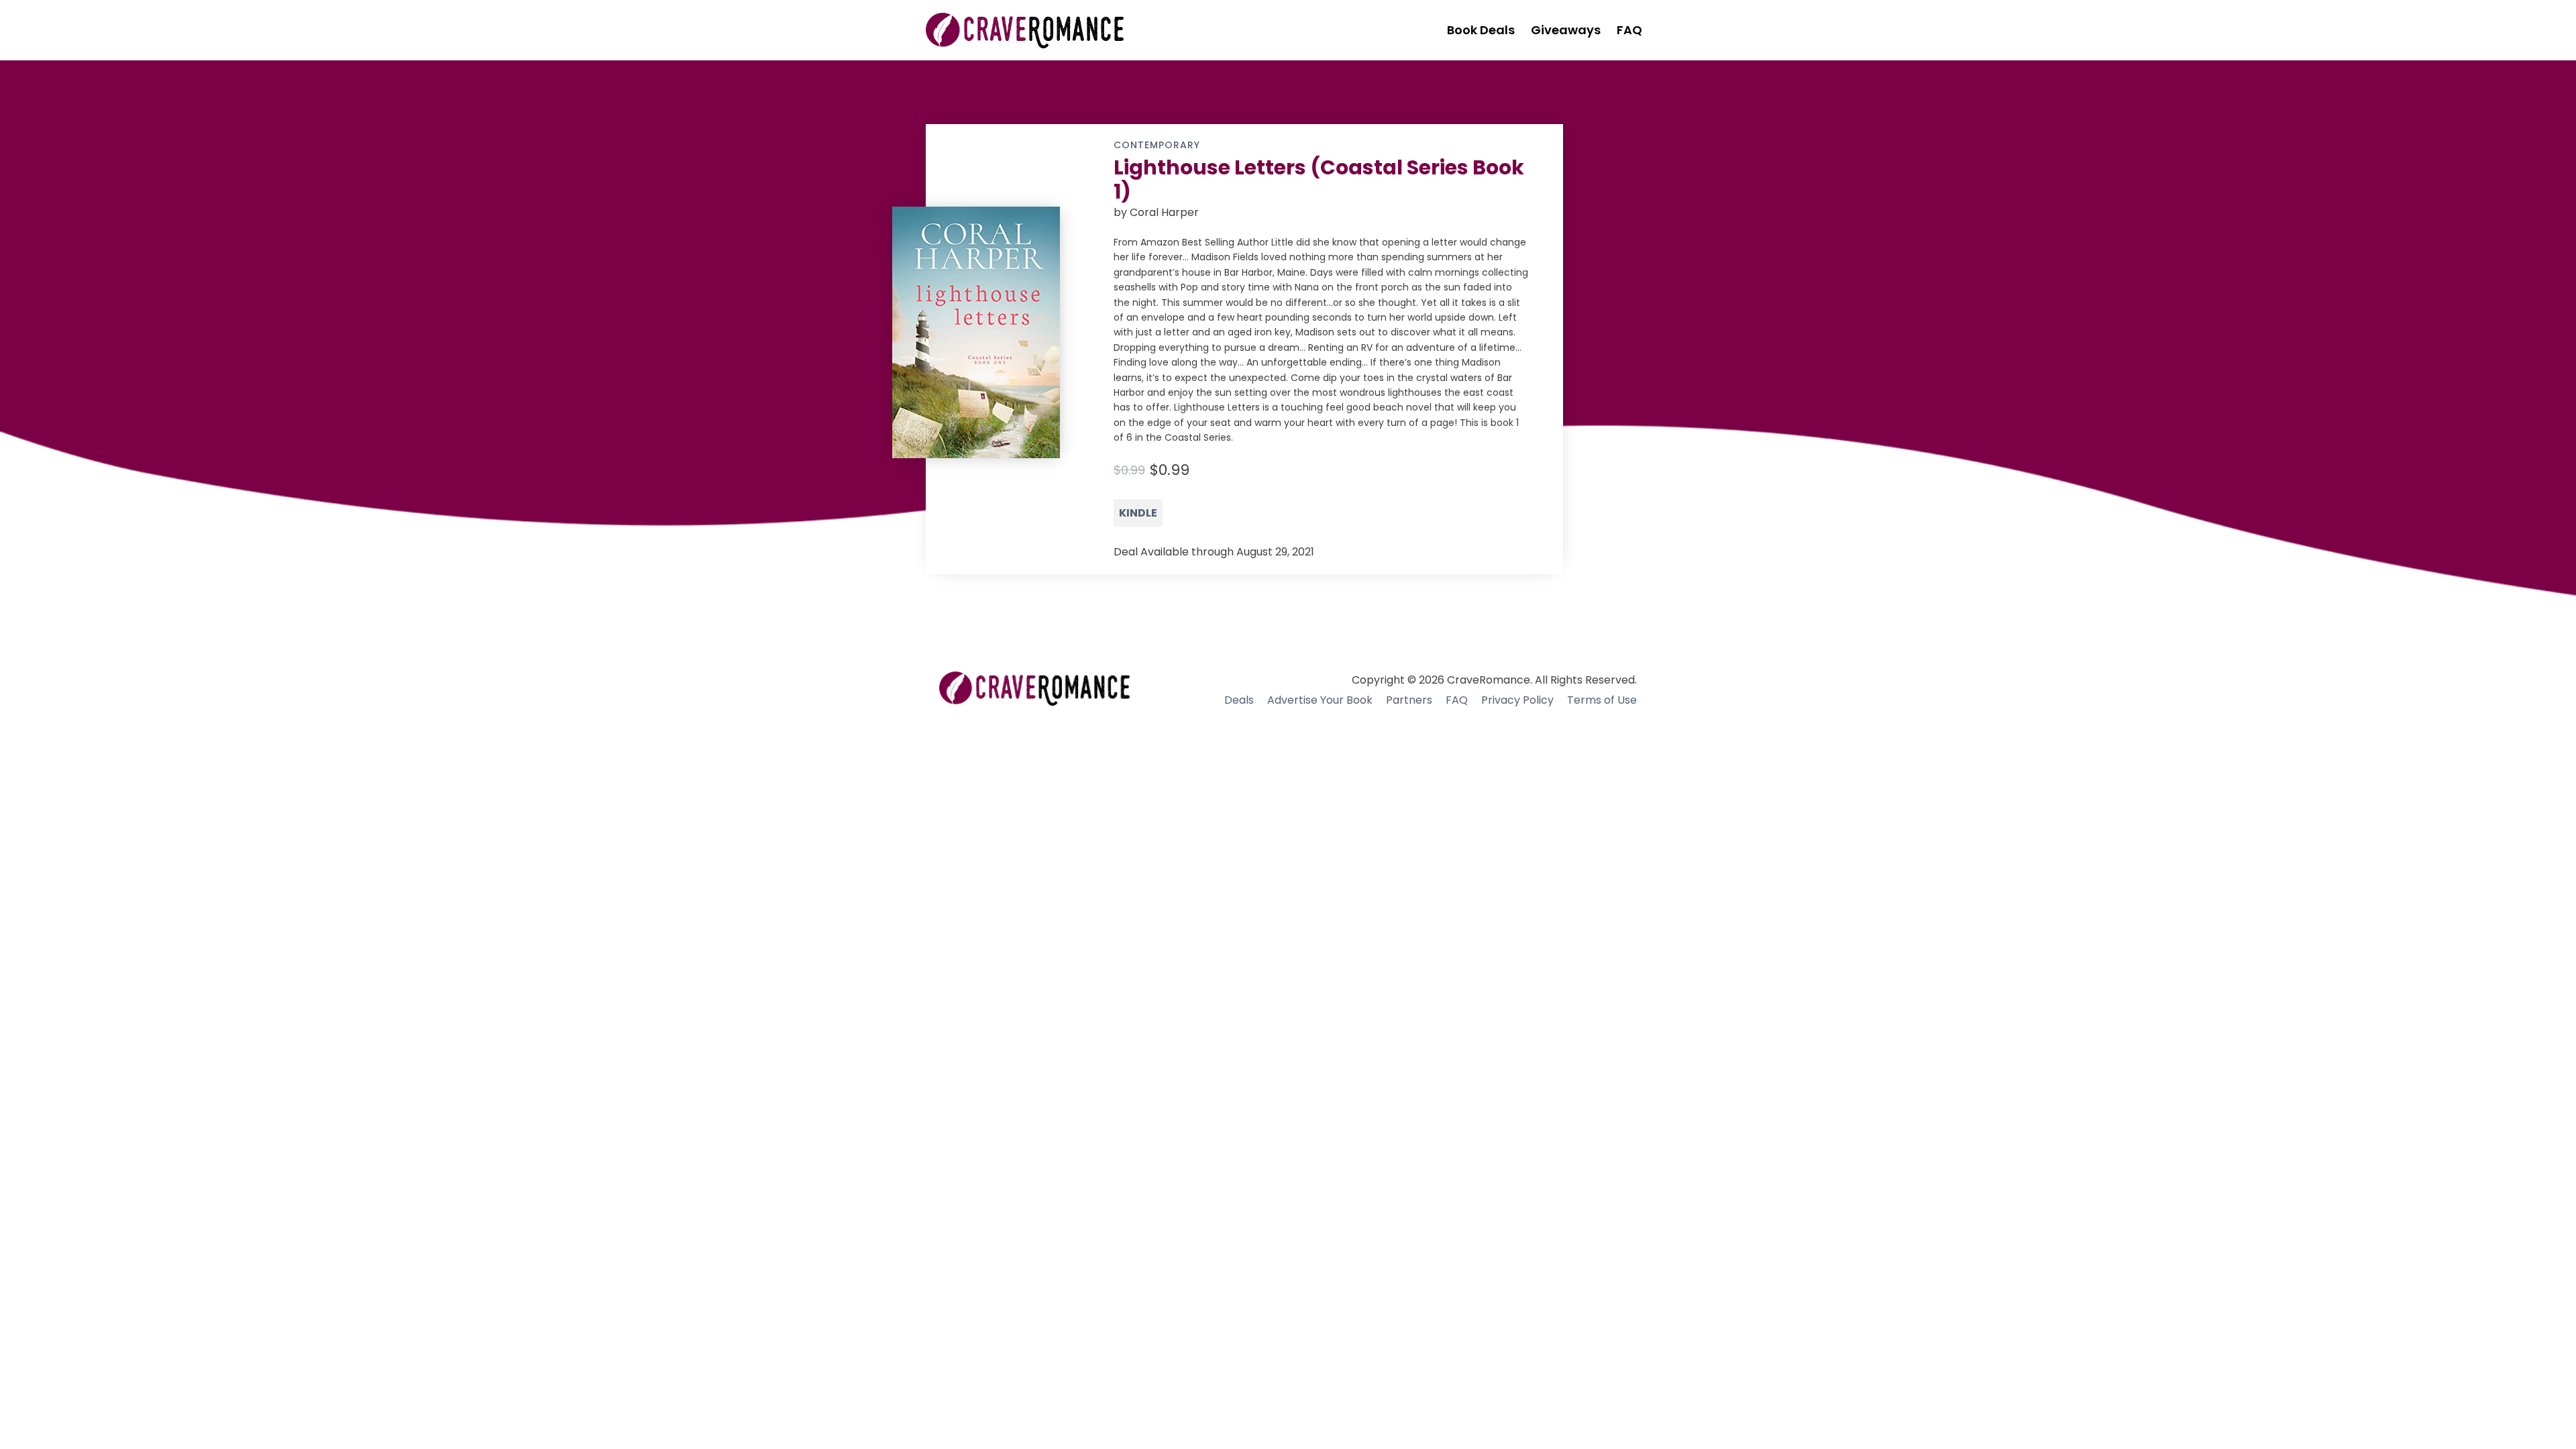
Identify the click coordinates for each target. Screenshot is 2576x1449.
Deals (1239, 700)
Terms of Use (1602, 700)
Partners (1409, 700)
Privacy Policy (1517, 700)
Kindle (1138, 513)
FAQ (1457, 700)
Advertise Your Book (1320, 700)
